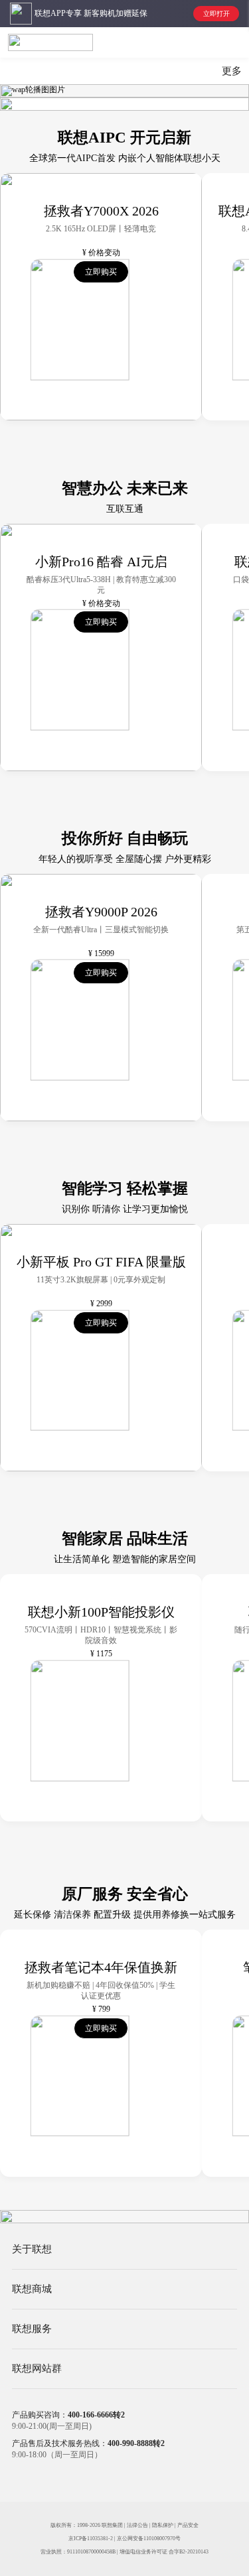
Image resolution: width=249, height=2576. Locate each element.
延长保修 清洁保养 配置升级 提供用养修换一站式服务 (125, 1915)
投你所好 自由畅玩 (125, 838)
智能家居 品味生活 (125, 1539)
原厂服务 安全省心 (125, 1894)
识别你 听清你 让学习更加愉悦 (125, 1209)
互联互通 (125, 509)
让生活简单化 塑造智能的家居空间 (125, 1559)
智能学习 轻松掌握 (125, 1189)
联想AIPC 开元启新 (124, 138)
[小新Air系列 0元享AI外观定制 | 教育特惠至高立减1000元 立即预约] (124, 91)
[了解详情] (124, 2217)
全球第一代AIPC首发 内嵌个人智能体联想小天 (125, 158)
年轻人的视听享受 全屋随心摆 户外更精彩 (125, 859)
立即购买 (101, 272)
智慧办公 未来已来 (125, 488)
